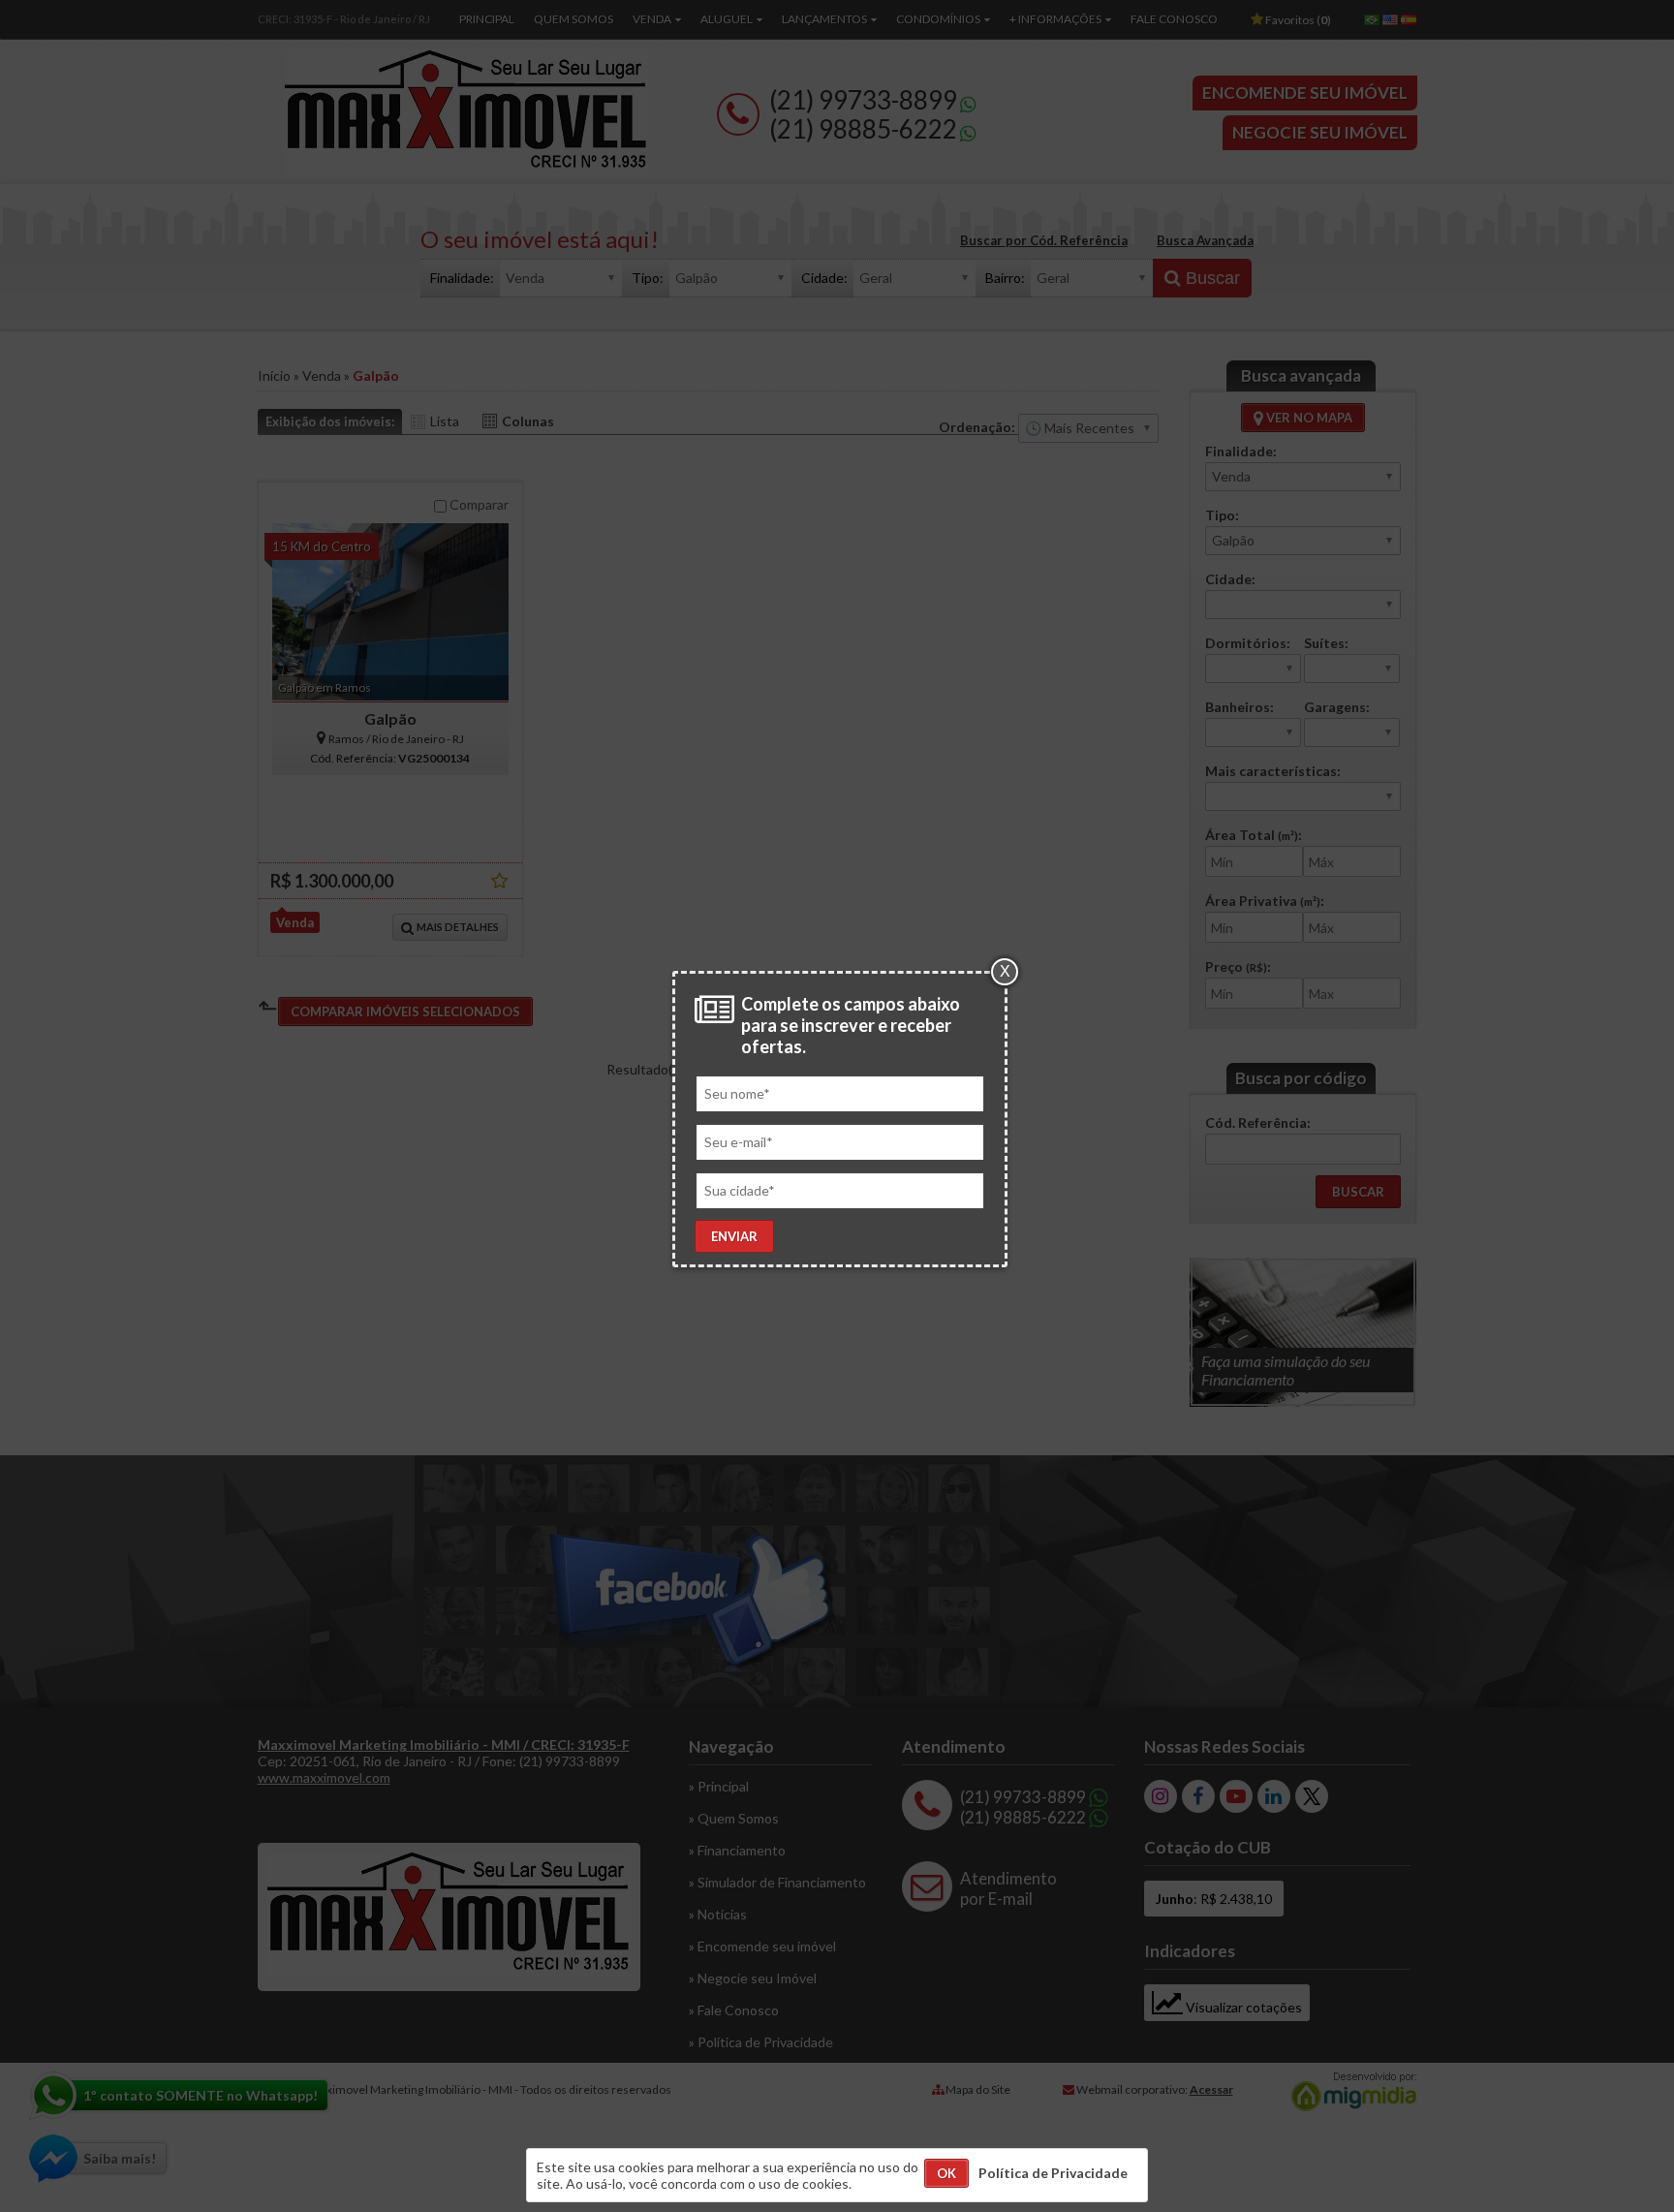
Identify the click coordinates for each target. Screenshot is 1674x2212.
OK (946, 2173)
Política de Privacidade (1053, 2173)
